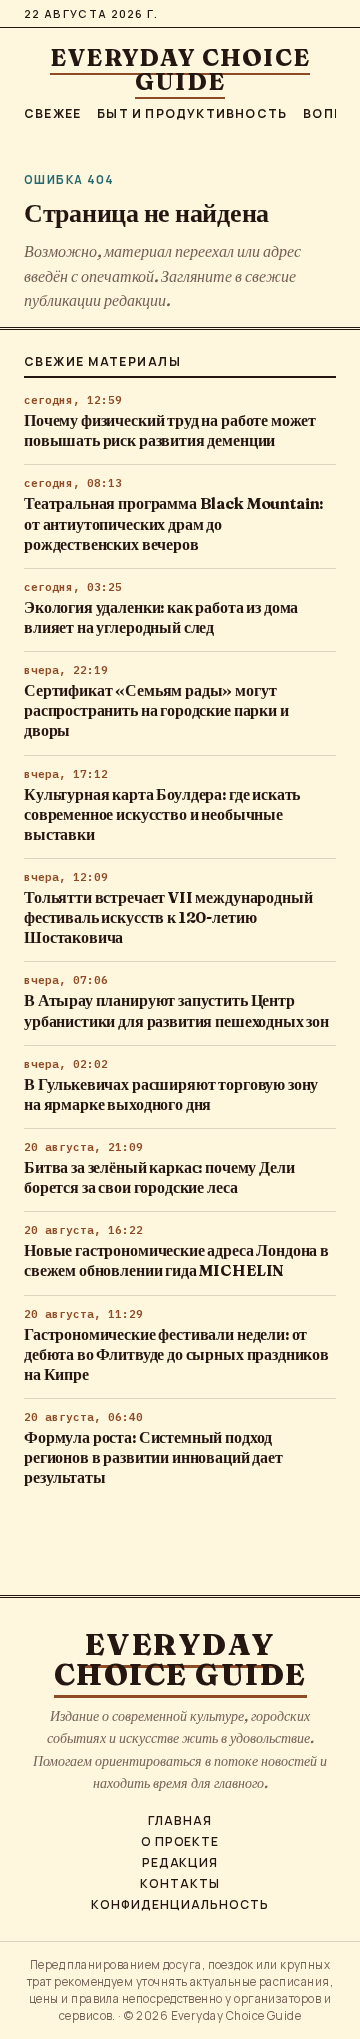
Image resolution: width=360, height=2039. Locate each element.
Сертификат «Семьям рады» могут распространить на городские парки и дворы (156, 710)
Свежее (52, 114)
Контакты (180, 1884)
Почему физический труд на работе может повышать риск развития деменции (170, 430)
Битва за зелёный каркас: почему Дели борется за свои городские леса (159, 1177)
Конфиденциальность (179, 1905)
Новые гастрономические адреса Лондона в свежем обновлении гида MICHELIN (176, 1260)
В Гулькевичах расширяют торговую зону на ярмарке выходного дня (171, 1094)
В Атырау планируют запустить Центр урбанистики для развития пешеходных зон (176, 1010)
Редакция (180, 1863)
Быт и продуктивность (192, 114)
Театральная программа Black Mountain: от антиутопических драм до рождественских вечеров (173, 523)
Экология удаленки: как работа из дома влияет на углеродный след (161, 617)
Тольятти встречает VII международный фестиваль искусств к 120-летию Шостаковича (168, 917)
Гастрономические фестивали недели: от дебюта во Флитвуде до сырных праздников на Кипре (176, 1354)
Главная (180, 1821)
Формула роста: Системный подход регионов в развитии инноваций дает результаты (153, 1457)
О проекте (180, 1842)
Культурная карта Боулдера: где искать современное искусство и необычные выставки (162, 814)
